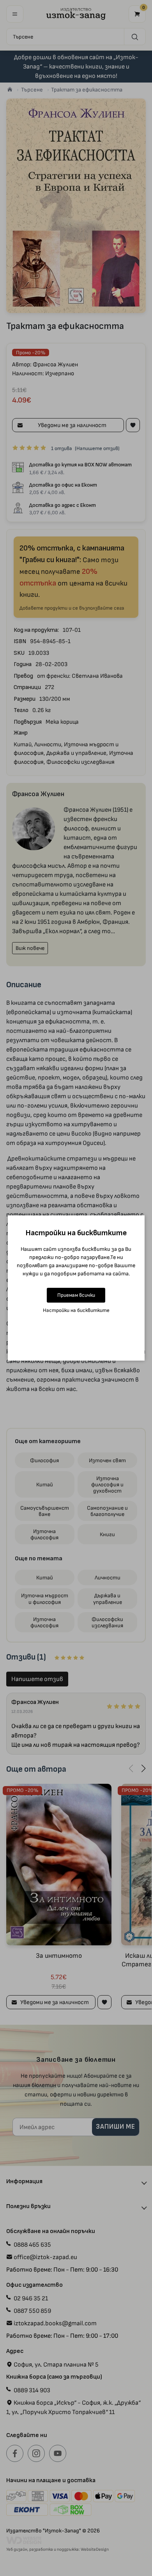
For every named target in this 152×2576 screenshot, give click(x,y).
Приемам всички (76, 1295)
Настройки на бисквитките (76, 1310)
